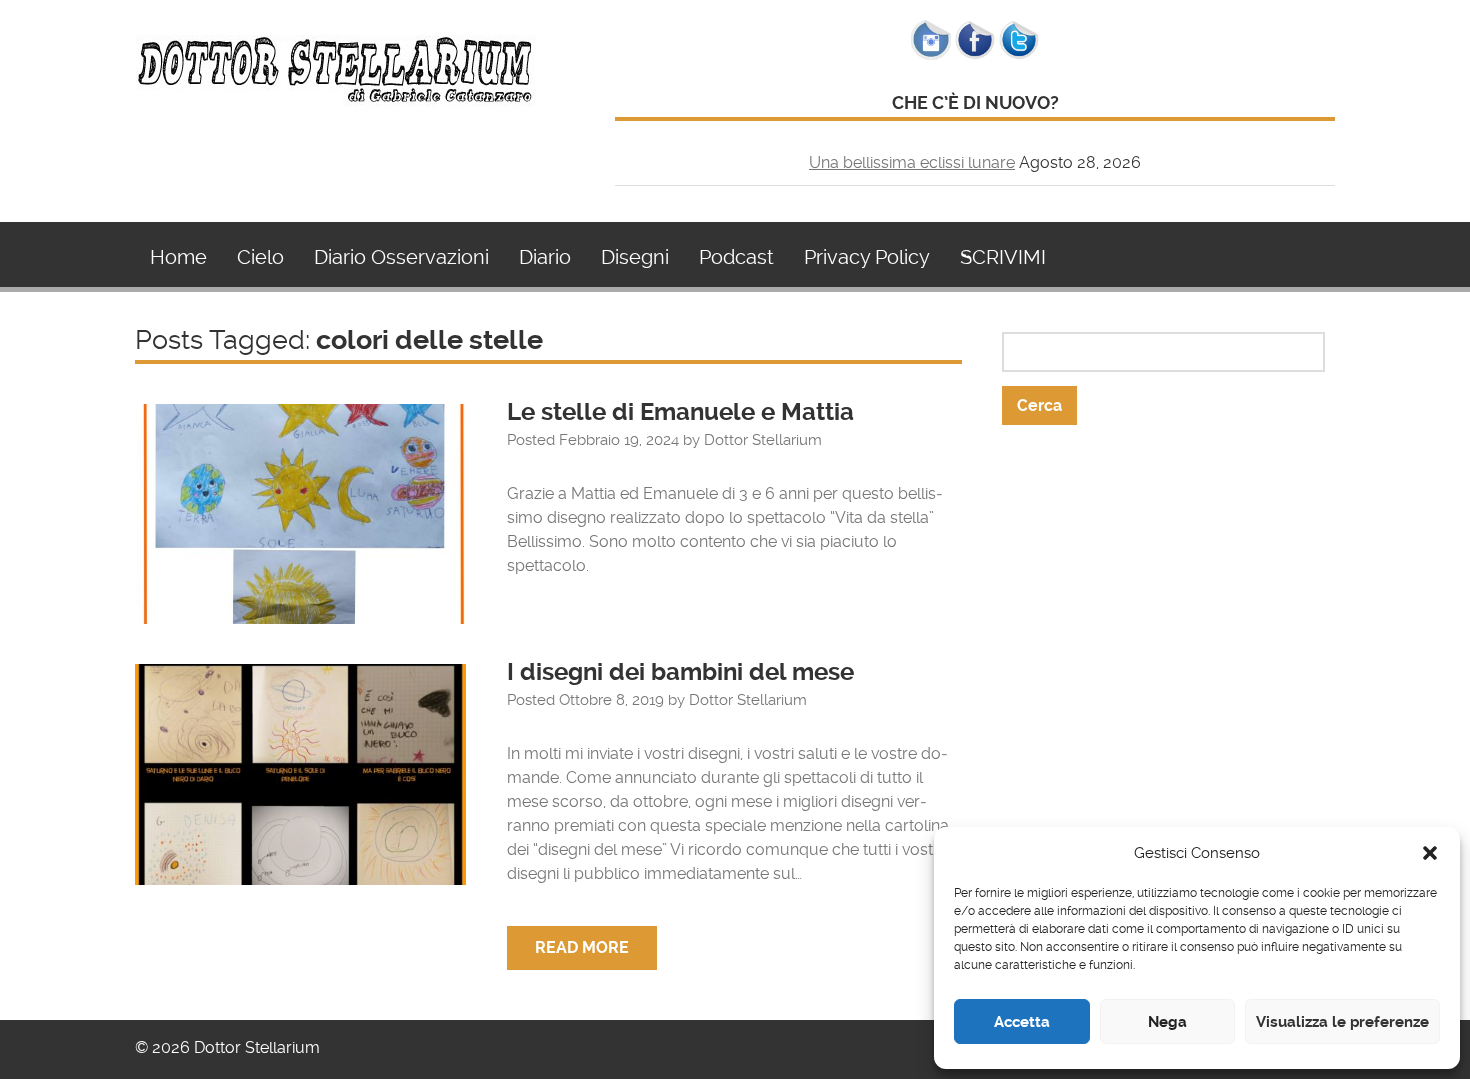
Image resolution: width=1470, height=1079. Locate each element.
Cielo (260, 257)
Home (178, 257)
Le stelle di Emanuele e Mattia (683, 412)
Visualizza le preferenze (1342, 1022)
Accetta (1022, 1022)
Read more (582, 947)
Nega (1167, 1022)
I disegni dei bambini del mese (680, 672)
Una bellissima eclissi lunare (912, 162)
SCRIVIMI (1003, 257)
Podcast (736, 257)
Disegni (635, 257)
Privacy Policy (867, 257)
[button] (1430, 853)
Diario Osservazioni (401, 257)
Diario (545, 257)
